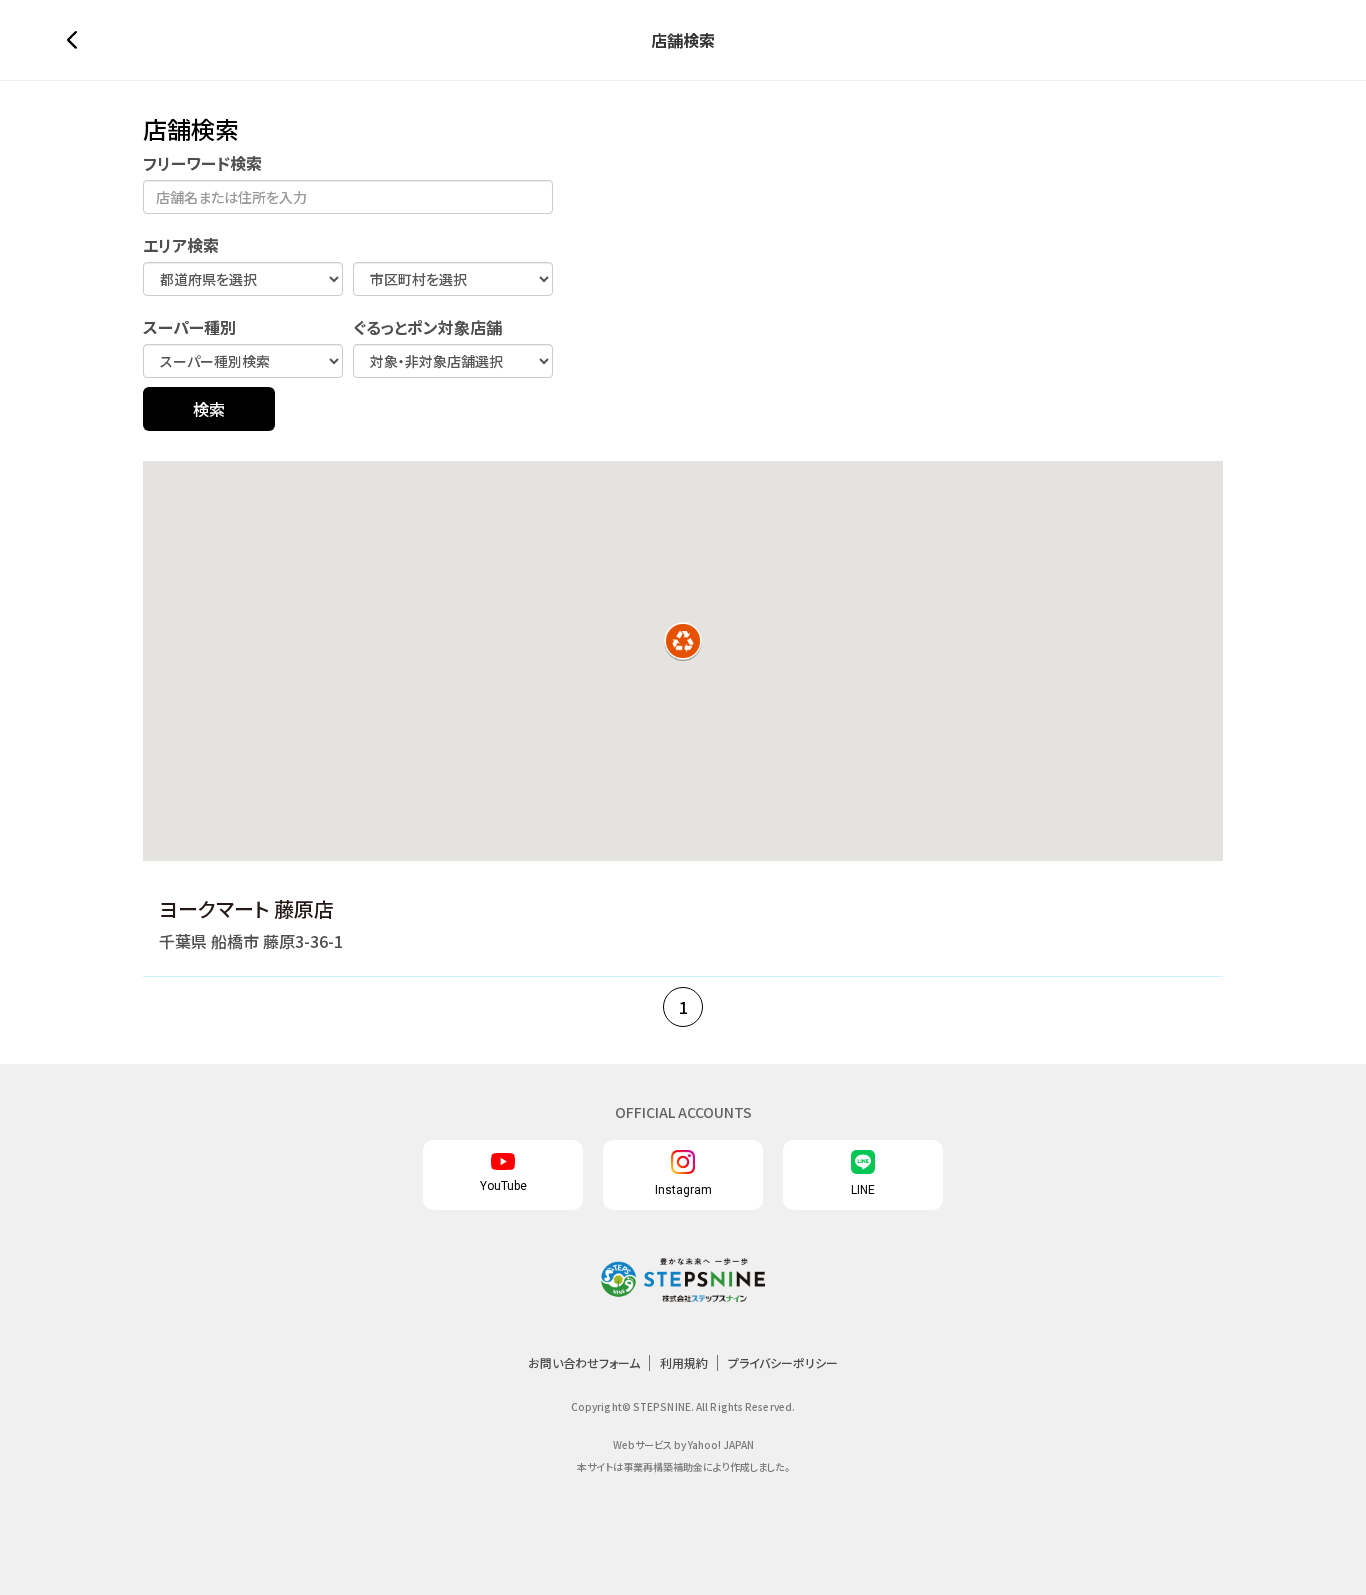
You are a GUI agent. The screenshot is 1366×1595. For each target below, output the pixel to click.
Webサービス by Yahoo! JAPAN (683, 1444)
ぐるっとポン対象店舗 (427, 327)
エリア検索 (181, 245)
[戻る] (77, 40)
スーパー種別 (189, 327)
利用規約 (684, 1362)
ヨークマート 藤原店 (246, 908)
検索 (209, 409)
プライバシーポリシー (783, 1362)
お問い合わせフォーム (584, 1362)
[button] (683, 641)
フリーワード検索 (202, 163)
